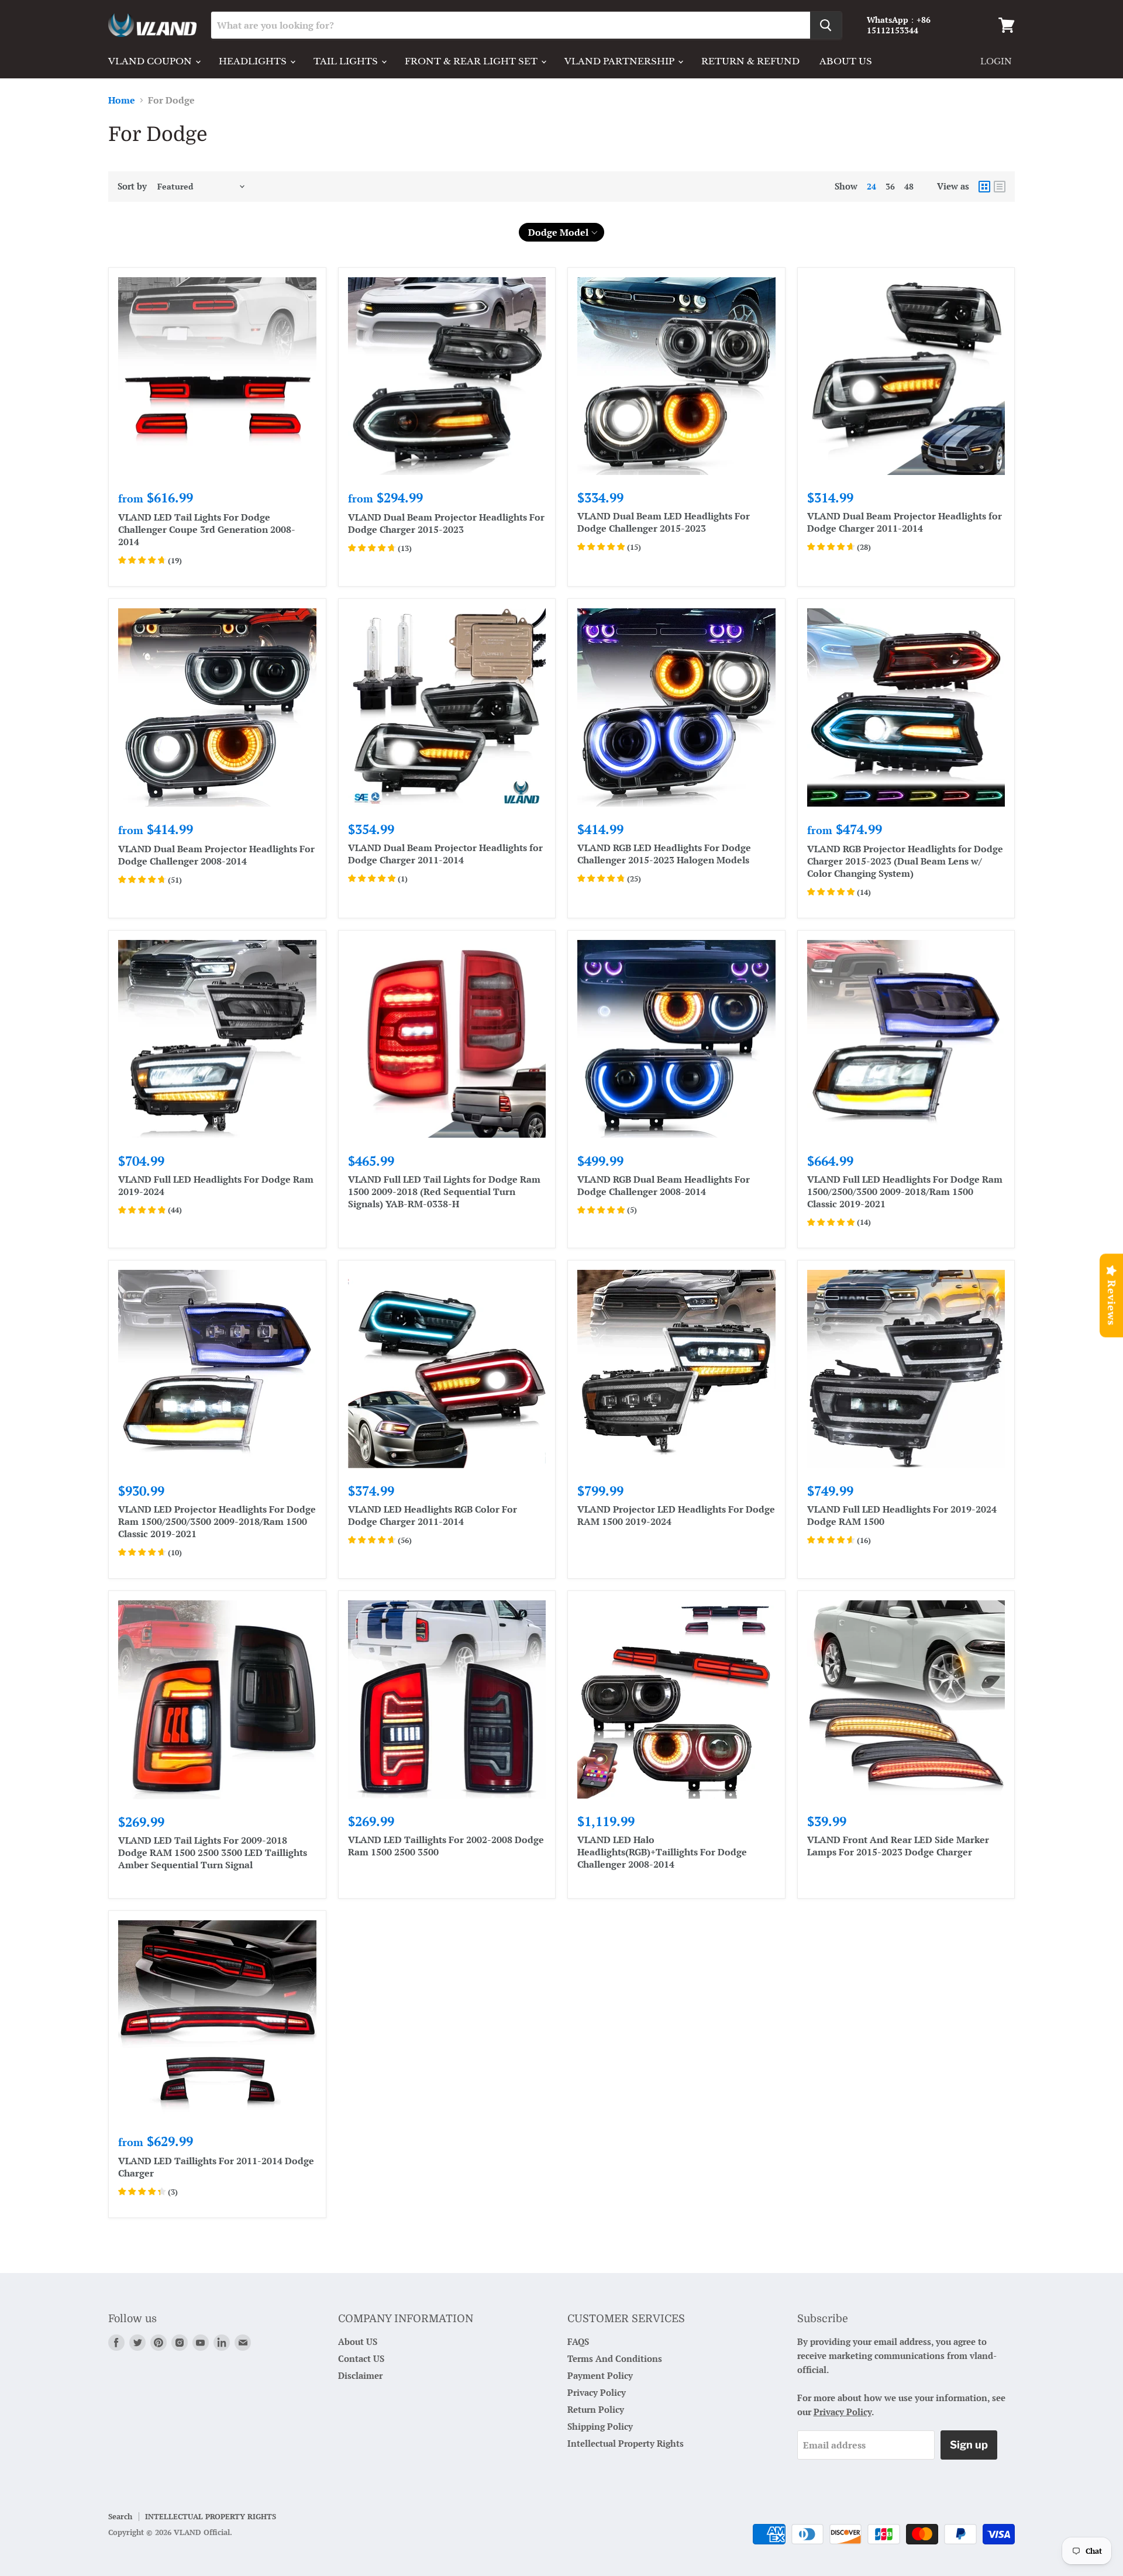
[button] (562, 232)
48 (909, 186)
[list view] (1000, 187)
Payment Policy (600, 2375)
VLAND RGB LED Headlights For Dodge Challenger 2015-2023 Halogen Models (664, 854)
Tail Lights (347, 61)
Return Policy (596, 2409)
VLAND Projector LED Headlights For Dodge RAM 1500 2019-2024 (676, 1515)
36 (890, 186)
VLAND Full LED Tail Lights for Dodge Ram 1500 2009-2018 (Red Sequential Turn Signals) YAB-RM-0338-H (444, 1191)
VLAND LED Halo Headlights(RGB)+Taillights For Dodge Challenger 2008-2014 (662, 1852)
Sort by (132, 186)
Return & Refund (750, 61)
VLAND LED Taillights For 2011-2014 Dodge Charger (216, 2167)
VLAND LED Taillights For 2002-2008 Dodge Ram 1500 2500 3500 (446, 1846)
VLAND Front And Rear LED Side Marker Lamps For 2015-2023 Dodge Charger (898, 1846)
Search (120, 2516)
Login (996, 61)
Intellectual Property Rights (626, 2443)
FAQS (578, 2341)
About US (358, 2341)
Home (122, 100)
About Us (846, 61)
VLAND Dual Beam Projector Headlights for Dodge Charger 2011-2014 (905, 522)
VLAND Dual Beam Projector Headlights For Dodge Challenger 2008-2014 (216, 855)
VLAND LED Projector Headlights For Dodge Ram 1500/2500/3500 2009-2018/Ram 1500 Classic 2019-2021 (217, 1521)
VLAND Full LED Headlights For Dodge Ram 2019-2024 (216, 1185)
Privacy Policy (597, 2392)
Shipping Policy (600, 2426)
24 (871, 186)
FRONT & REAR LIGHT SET (472, 61)
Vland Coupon (151, 61)
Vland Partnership (621, 61)
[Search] (826, 25)
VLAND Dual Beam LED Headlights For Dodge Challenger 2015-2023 (664, 522)
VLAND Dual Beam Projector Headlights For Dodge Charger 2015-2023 (446, 523)
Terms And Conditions (615, 2358)
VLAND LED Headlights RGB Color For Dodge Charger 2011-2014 (433, 1515)
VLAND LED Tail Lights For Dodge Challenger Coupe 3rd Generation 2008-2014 (207, 529)
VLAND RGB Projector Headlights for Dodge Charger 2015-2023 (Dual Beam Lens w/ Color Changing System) (905, 861)
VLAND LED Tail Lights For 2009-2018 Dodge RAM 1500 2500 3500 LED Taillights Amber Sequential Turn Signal (213, 1852)
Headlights (254, 61)
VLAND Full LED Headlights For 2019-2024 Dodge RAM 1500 (902, 1515)
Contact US (361, 2358)
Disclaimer (360, 2375)
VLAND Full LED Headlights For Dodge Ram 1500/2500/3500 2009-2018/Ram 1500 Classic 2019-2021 (905, 1191)
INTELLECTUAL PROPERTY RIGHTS (211, 2516)
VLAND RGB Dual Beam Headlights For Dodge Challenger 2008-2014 (664, 1185)
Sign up (969, 2445)
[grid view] (984, 187)
